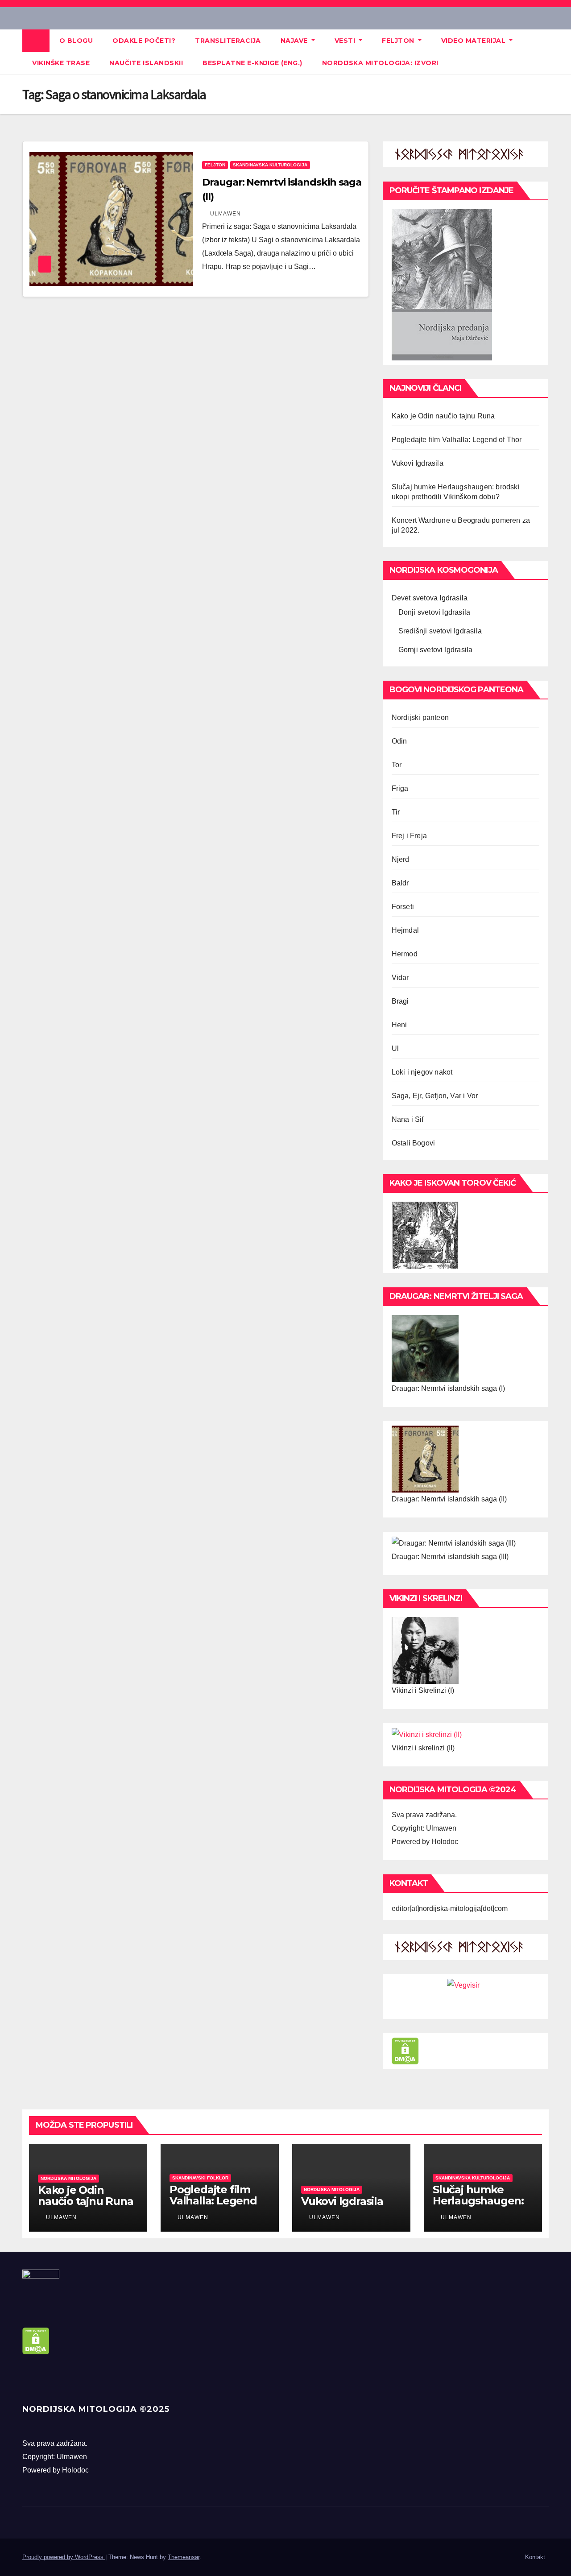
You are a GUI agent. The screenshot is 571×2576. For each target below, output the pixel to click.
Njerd (401, 859)
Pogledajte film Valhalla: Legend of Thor (457, 440)
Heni (399, 1025)
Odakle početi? (144, 41)
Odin (399, 741)
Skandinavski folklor (200, 2178)
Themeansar (184, 2557)
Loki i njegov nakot (422, 1072)
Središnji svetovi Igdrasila (440, 631)
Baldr (400, 883)
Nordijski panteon (420, 717)
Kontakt (535, 2557)
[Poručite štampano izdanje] (442, 284)
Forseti (403, 907)
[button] (542, 52)
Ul (395, 1048)
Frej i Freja (409, 836)
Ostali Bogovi (414, 1143)
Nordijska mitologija (68, 2178)
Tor (397, 765)
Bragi (400, 1001)
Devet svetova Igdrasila (430, 598)
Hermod (405, 954)
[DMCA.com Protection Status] (405, 2050)
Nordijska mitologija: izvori (380, 63)
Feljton (399, 41)
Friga (400, 788)
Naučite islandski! (146, 63)
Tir (396, 812)
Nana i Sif (408, 1119)
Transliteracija (228, 41)
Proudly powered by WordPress (64, 2557)
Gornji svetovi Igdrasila (436, 650)
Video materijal (474, 41)
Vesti (346, 41)
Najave (295, 41)
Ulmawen (225, 214)
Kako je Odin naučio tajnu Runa (443, 416)
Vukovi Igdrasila (418, 463)
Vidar (400, 978)
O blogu (76, 41)
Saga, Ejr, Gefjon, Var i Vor (435, 1096)
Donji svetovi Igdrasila (434, 612)
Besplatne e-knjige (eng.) (252, 63)
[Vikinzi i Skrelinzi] (425, 1650)
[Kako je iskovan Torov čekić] (425, 1234)
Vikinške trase (61, 63)
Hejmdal (405, 930)
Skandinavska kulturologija (270, 165)
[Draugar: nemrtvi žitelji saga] (425, 1348)
